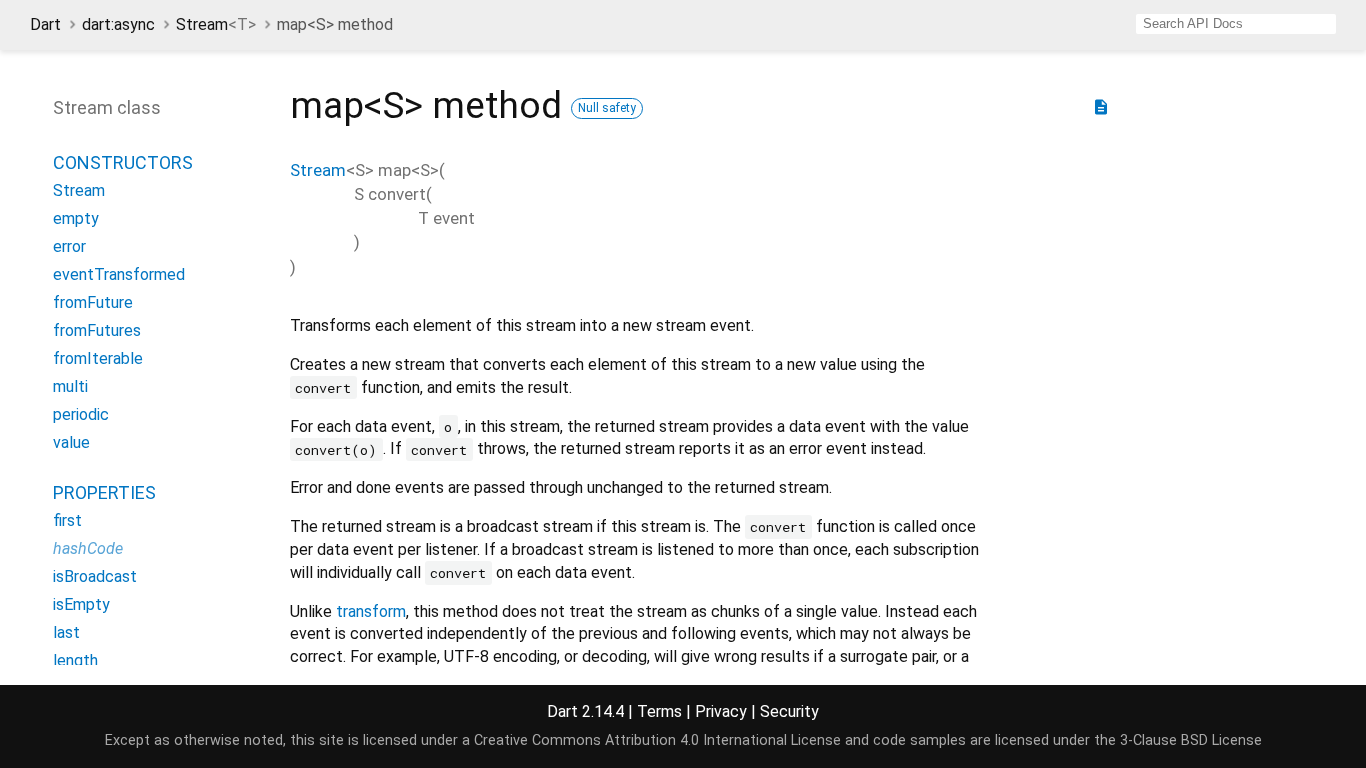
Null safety (607, 108)
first (67, 520)
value (71, 442)
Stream (216, 24)
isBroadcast (95, 576)
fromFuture (93, 302)
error (69, 246)
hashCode (88, 548)
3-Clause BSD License (1191, 740)
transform (371, 611)
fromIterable (98, 358)
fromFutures (97, 330)
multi (70, 386)
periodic (81, 414)
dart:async (118, 24)
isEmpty (81, 604)
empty (76, 218)
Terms (659, 711)
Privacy (721, 711)
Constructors (123, 162)
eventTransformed (119, 274)
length (75, 660)
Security (789, 711)
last (66, 632)
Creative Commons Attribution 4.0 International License (657, 740)
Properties (104, 492)
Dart (45, 24)
